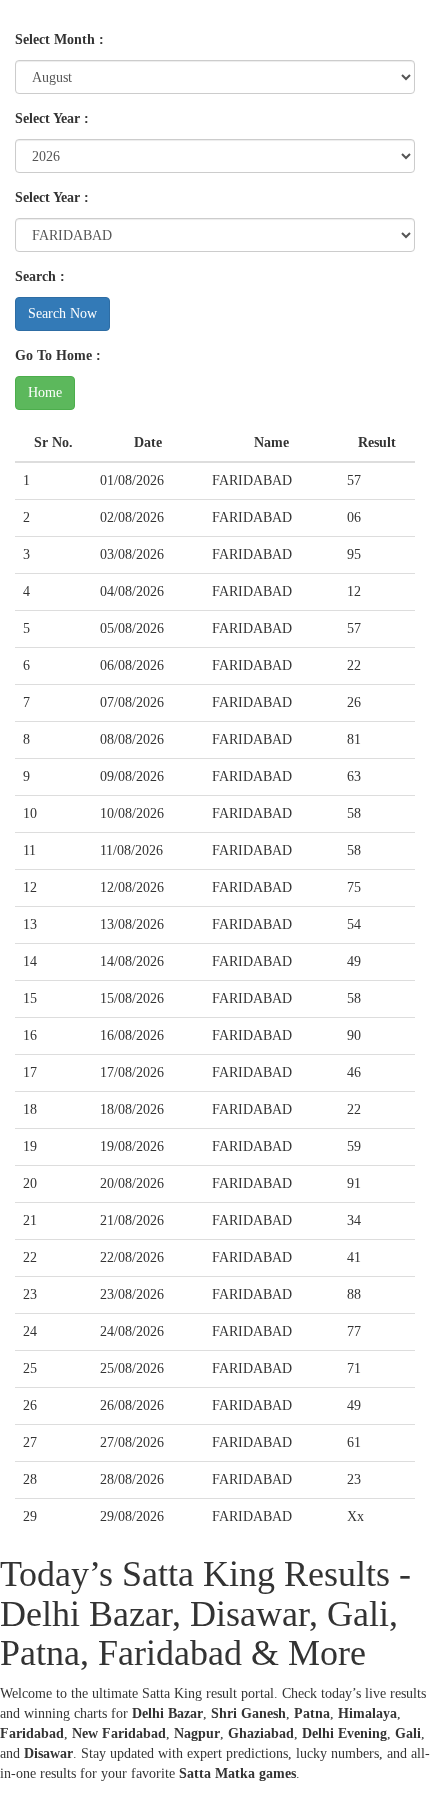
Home (45, 392)
